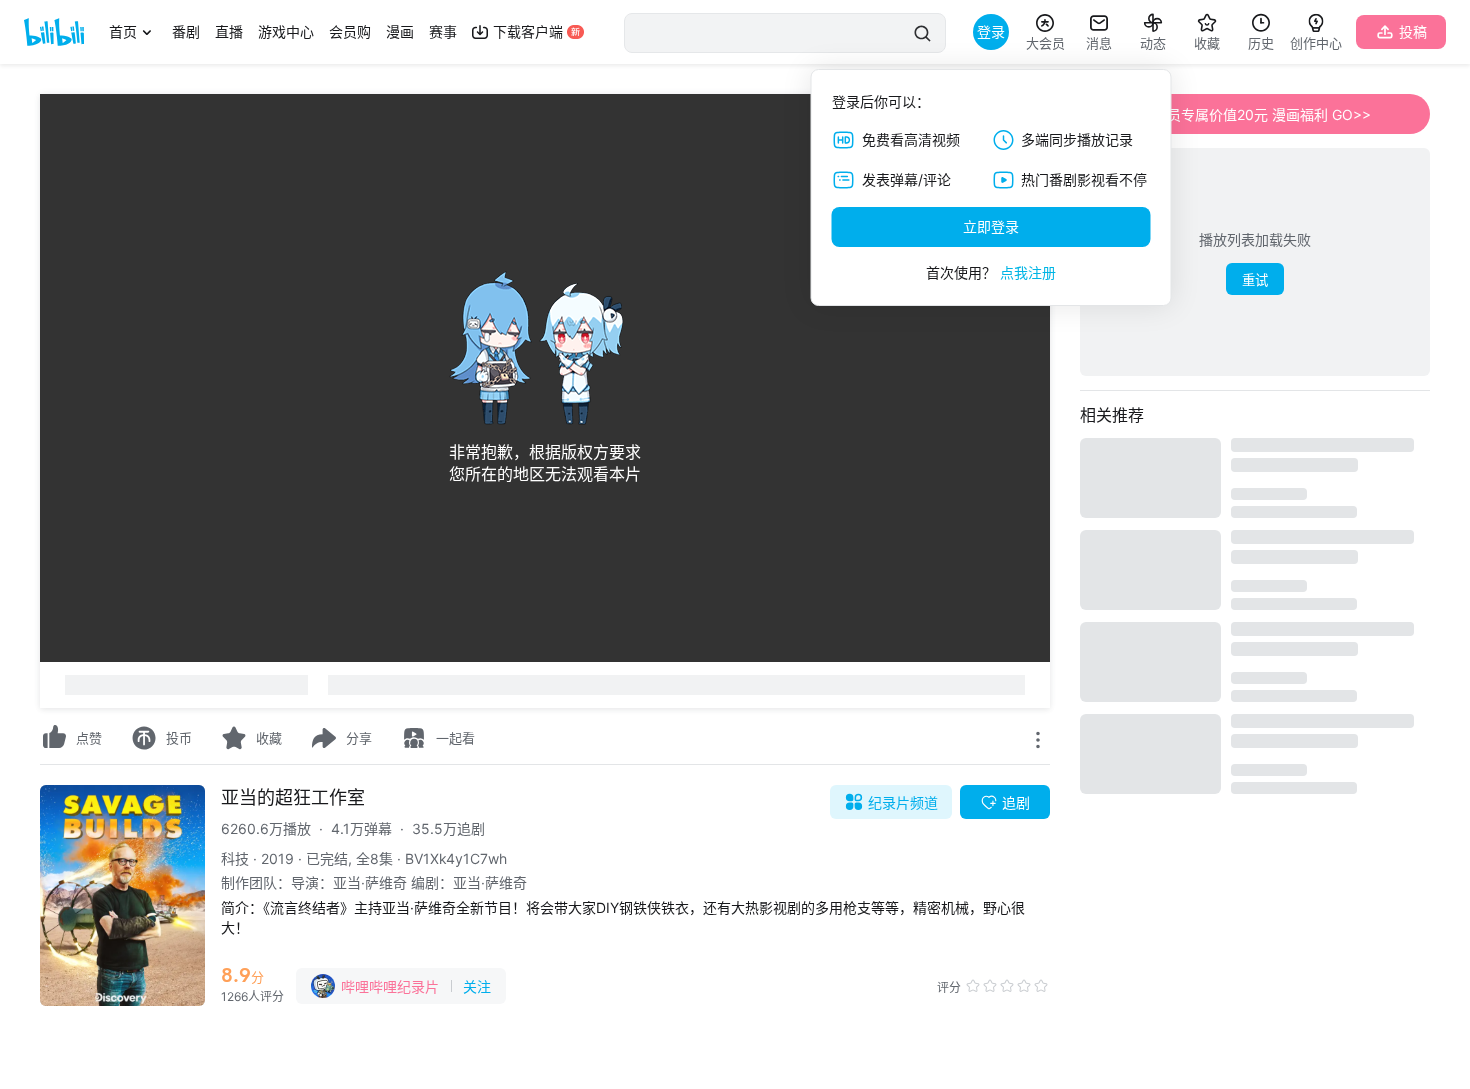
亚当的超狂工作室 (293, 797)
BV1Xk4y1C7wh (456, 858)
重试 (1255, 280)
